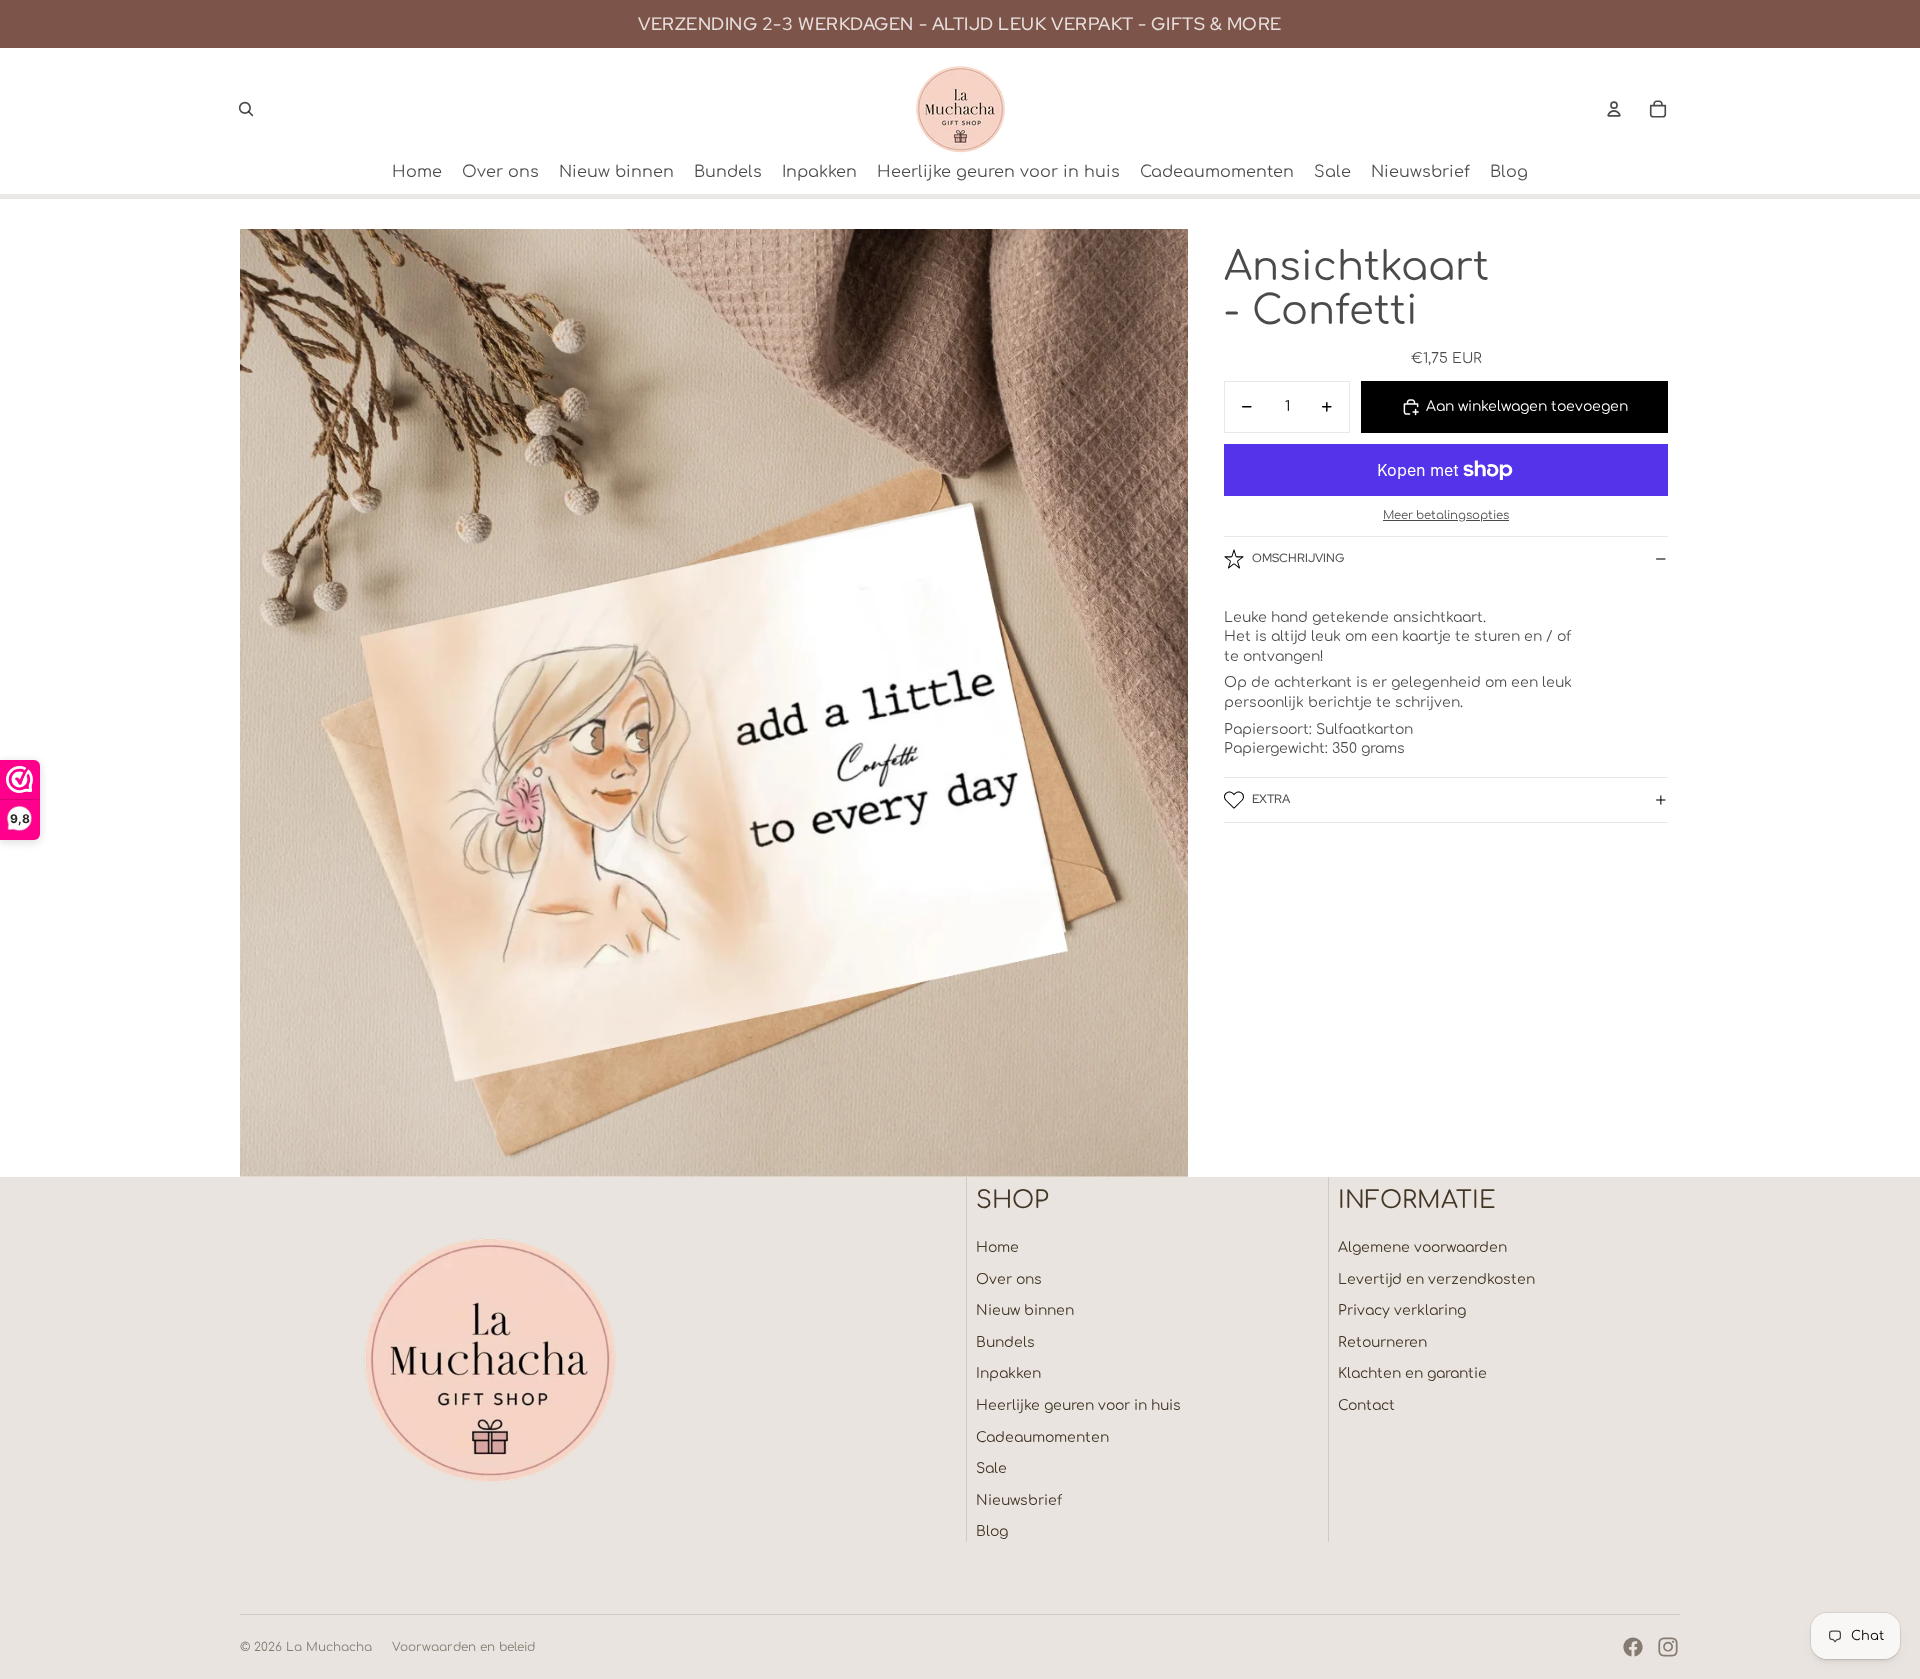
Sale (991, 1468)
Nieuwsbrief (1019, 1500)
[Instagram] (1668, 1647)
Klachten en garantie (1412, 1373)
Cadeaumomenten (1042, 1437)
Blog (992, 1531)
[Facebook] (1633, 1647)
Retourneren (1382, 1342)
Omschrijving (1298, 558)
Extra (1271, 799)
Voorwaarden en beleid (463, 1647)
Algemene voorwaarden (1422, 1247)
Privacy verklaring (1402, 1310)
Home (997, 1247)
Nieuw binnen (1025, 1310)
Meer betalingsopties (1446, 514)
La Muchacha (329, 1647)
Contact (1366, 1405)
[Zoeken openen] (246, 109)
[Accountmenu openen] (1614, 109)
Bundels (1005, 1342)
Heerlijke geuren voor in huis (1078, 1405)
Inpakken (1008, 1373)
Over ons (1009, 1279)
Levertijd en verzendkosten (1436, 1279)
